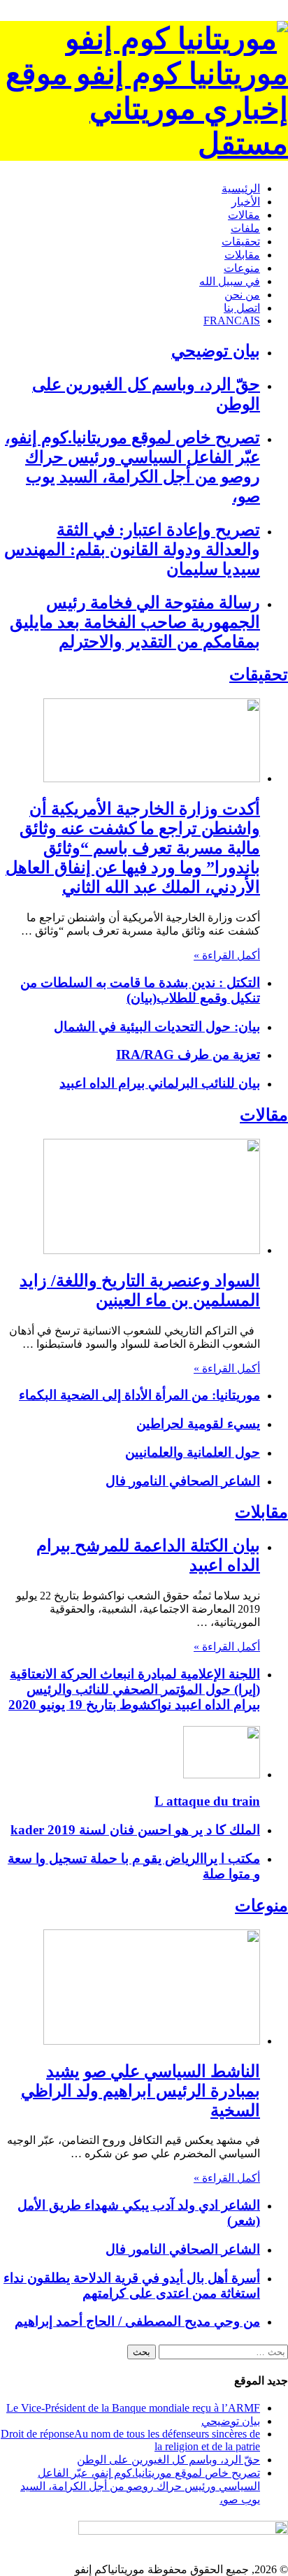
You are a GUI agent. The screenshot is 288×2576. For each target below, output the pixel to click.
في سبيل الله (230, 281)
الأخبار (246, 202)
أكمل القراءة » (227, 955)
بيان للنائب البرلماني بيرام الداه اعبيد (160, 1083)
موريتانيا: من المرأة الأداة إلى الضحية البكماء (139, 1395)
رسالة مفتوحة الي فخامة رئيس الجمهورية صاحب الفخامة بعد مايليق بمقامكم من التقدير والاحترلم (135, 622)
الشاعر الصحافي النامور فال (183, 1481)
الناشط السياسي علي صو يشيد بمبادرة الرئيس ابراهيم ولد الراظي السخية (141, 2091)
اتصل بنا (242, 308)
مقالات (244, 215)
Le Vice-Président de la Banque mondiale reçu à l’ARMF (133, 2408)
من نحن (242, 295)
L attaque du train (207, 1801)
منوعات (242, 268)
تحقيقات (241, 242)
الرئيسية (241, 188)
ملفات (245, 228)
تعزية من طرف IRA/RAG (188, 1055)
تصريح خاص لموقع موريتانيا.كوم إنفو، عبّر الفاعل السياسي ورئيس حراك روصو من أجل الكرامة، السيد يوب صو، (140, 2486)
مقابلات (242, 255)
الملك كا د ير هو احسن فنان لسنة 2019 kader (135, 1830)
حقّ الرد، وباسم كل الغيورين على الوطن (168, 2460)
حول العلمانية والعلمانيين (193, 1452)
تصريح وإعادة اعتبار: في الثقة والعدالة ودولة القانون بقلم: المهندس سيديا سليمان (132, 549)
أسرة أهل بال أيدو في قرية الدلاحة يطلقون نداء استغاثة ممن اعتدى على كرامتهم (132, 2286)
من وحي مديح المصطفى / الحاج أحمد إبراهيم (137, 2321)
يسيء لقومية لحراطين (198, 1424)
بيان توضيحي (216, 351)
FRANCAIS (232, 321)
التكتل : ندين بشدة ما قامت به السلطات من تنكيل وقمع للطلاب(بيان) (140, 990)
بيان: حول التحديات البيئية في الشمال (157, 1027)
